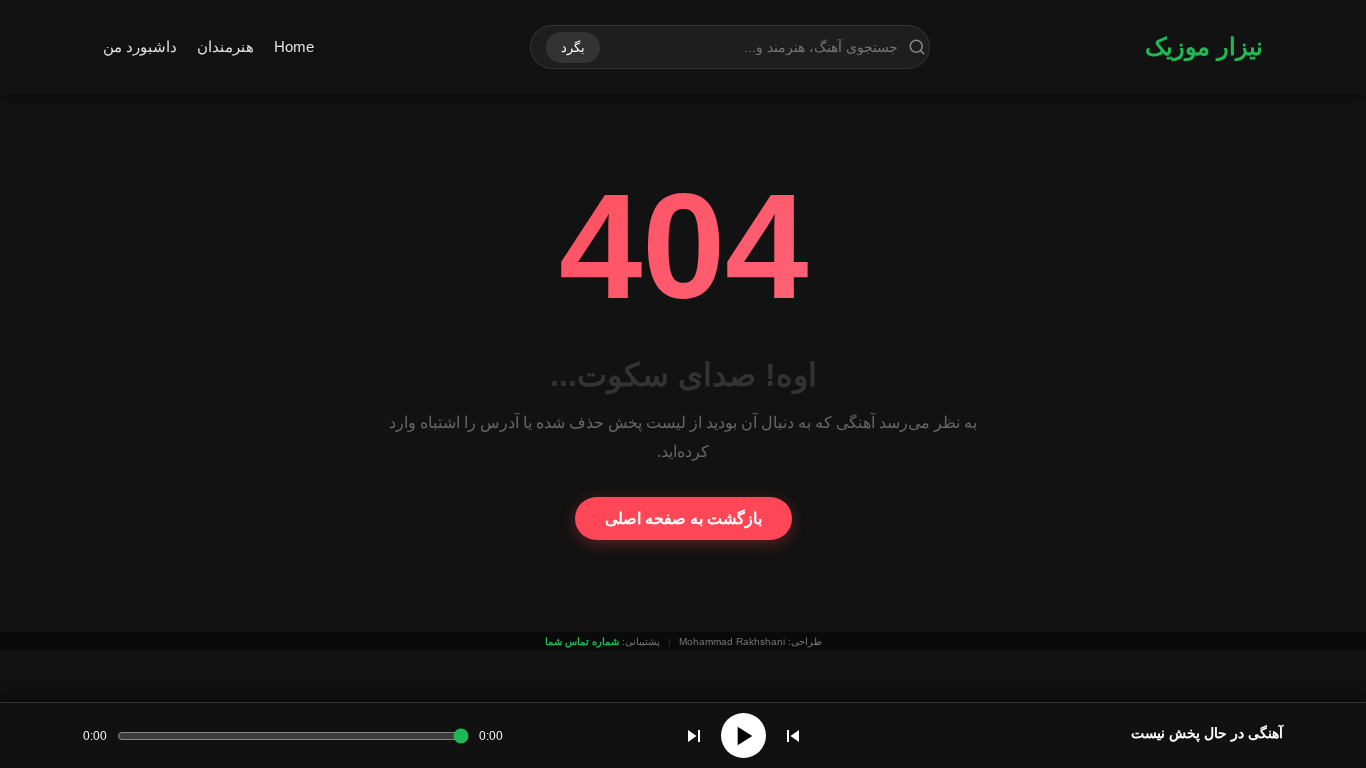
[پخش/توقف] (743, 735)
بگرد (573, 47)
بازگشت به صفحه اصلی (683, 518)
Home (294, 46)
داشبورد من (140, 46)
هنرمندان (225, 46)
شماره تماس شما (582, 641)
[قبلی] (793, 736)
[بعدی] (694, 736)
